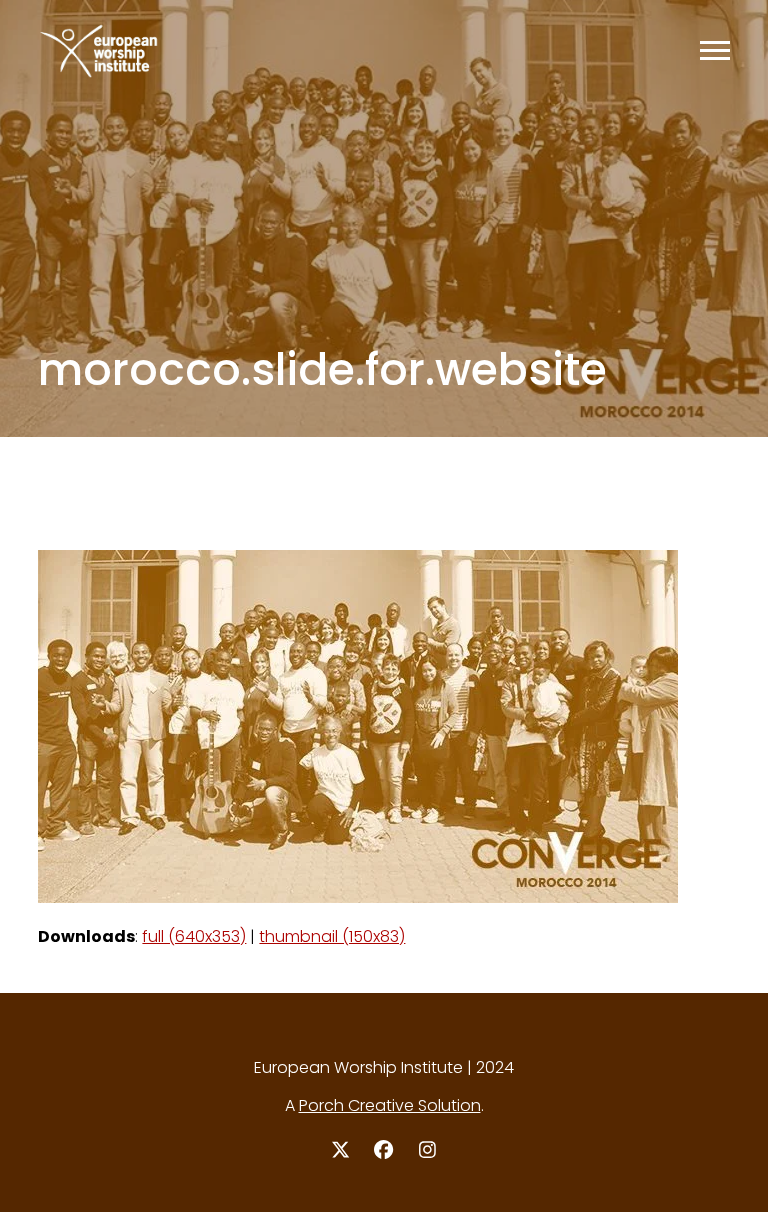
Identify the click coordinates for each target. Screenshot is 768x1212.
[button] (715, 50)
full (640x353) (194, 936)
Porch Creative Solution (390, 1105)
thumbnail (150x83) (332, 936)
